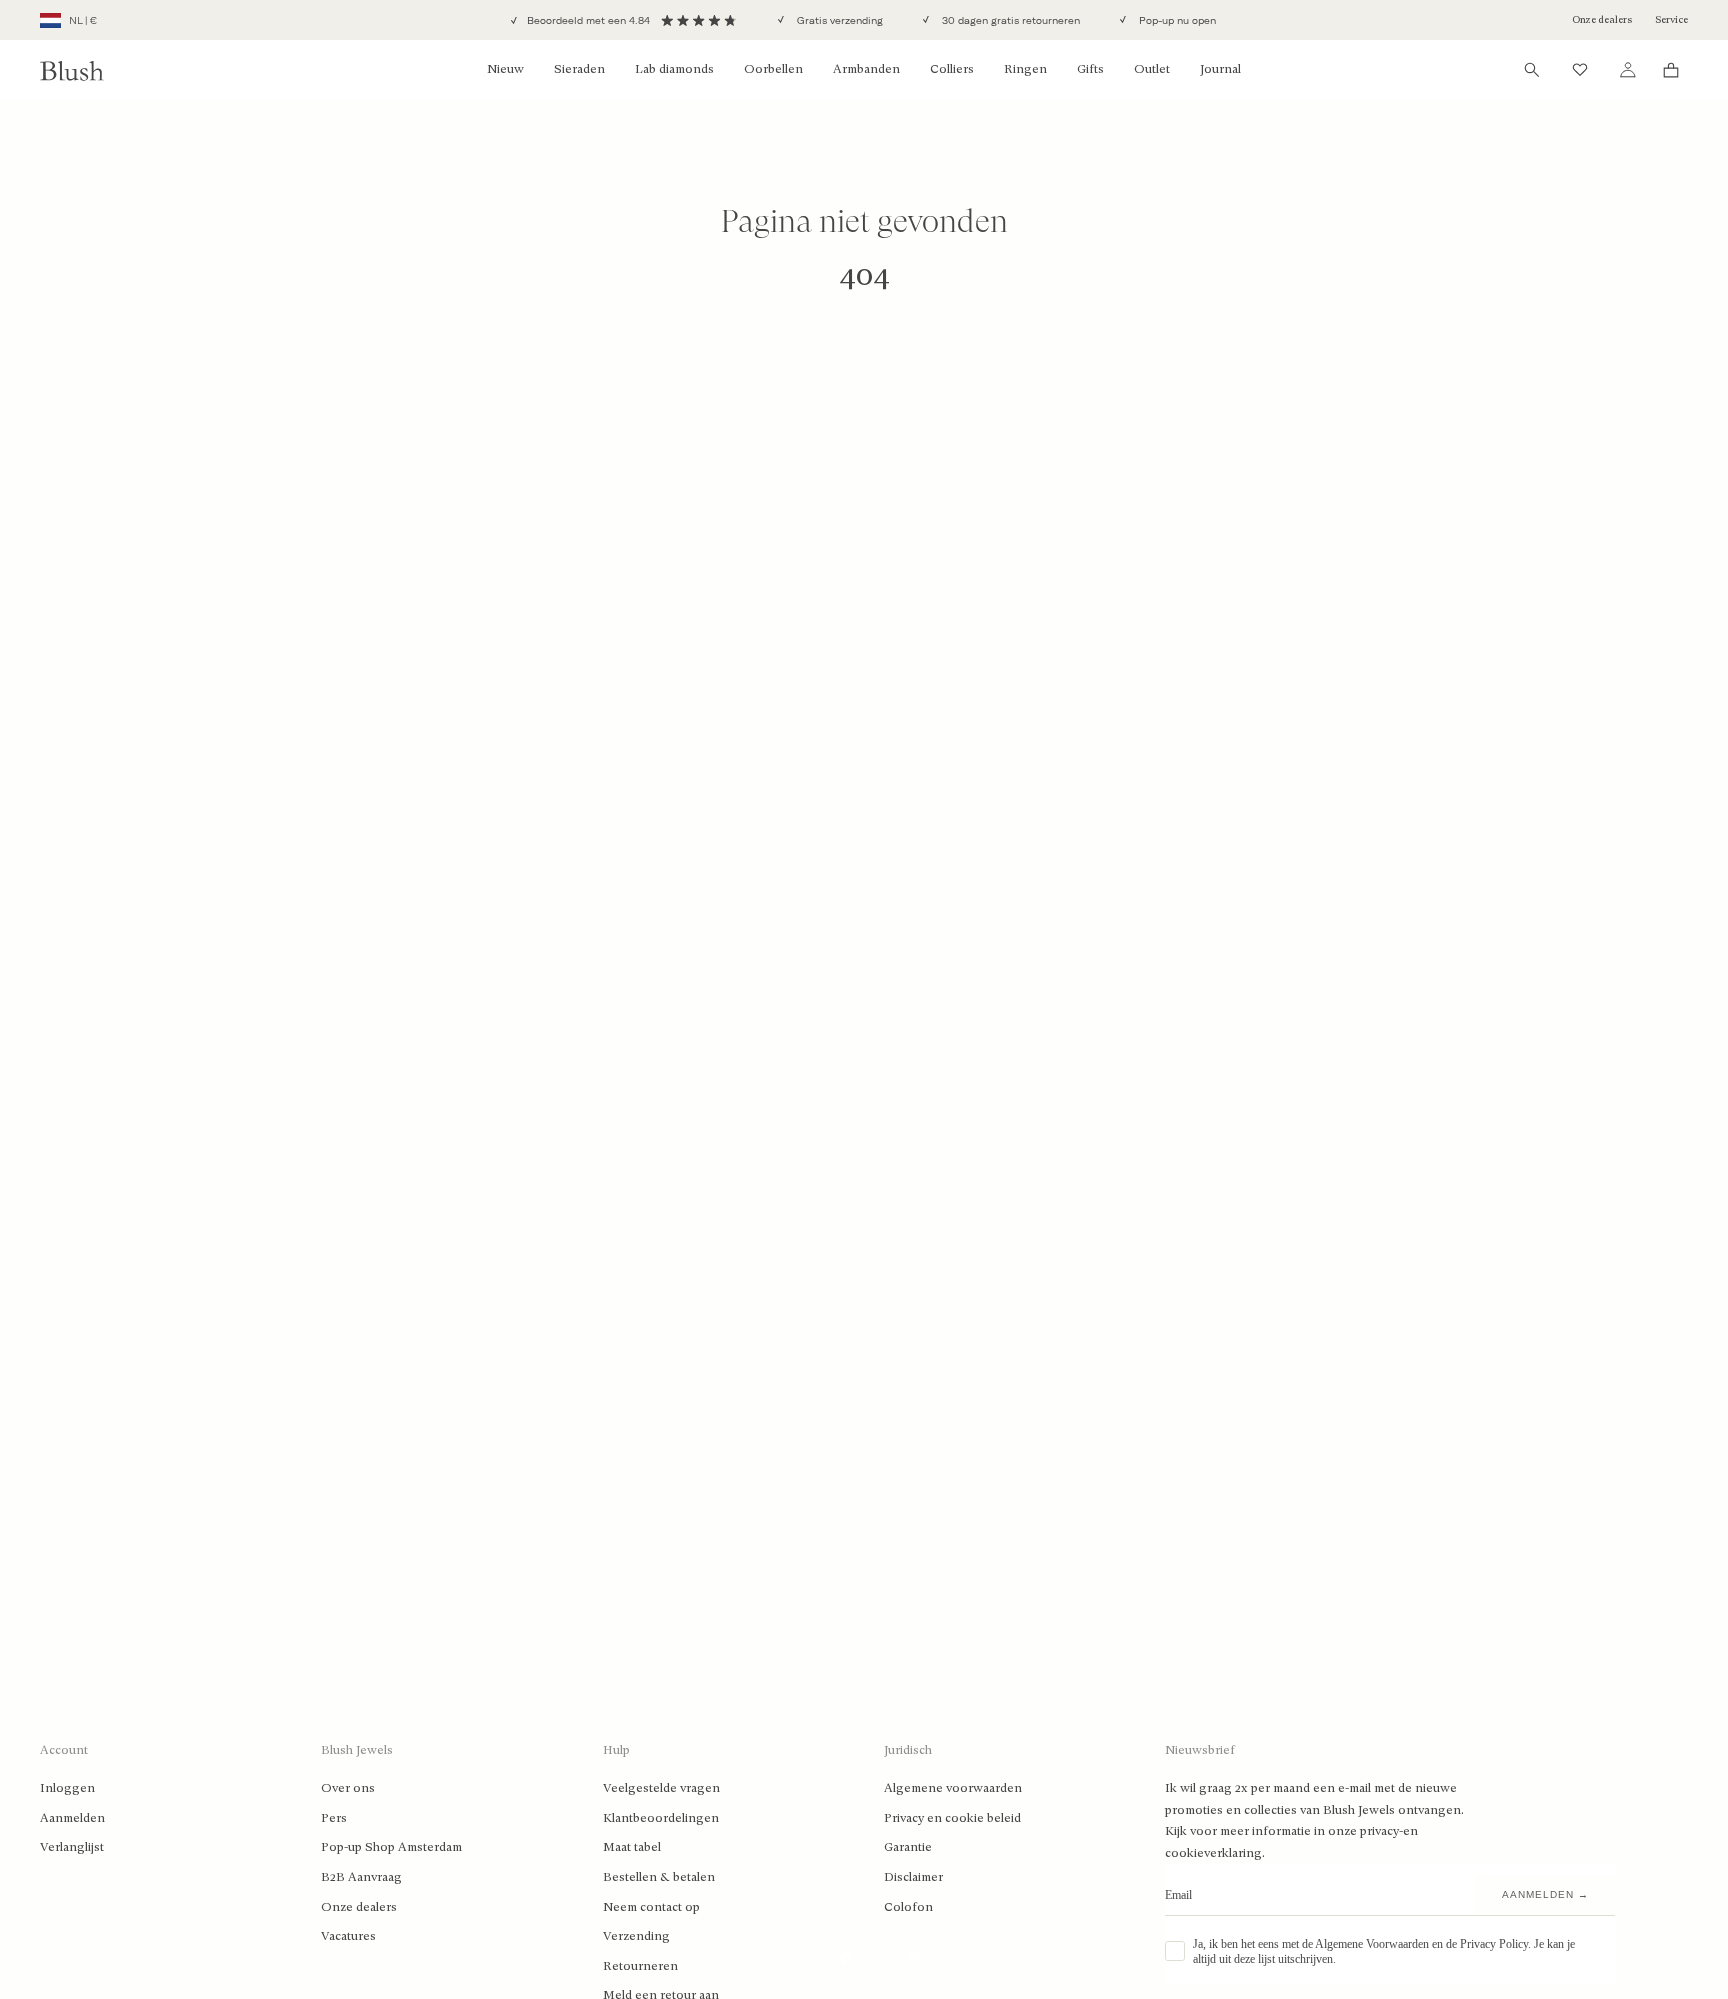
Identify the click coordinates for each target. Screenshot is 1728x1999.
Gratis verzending (838, 20)
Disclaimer (913, 1877)
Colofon (908, 1907)
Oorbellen (773, 69)
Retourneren (640, 1966)
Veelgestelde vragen (661, 1788)
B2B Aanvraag (361, 1877)
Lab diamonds (674, 69)
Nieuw (505, 69)
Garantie (908, 1847)
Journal (1220, 69)
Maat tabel (632, 1847)
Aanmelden (72, 1818)
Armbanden (866, 69)
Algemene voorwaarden (953, 1788)
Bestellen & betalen (659, 1877)
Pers (334, 1818)
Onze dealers (1602, 19)
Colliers (952, 69)
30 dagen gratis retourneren (1009, 20)
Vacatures (348, 1936)
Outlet (1152, 69)
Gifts (1090, 69)
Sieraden (579, 69)
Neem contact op (651, 1907)
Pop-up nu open (1176, 20)
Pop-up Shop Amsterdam (391, 1847)
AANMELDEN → (1545, 1894)
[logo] (72, 70)
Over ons (348, 1788)
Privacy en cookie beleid (952, 1818)
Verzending (636, 1936)
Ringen (1025, 69)
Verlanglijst (72, 1847)
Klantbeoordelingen (661, 1818)
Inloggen (67, 1788)
